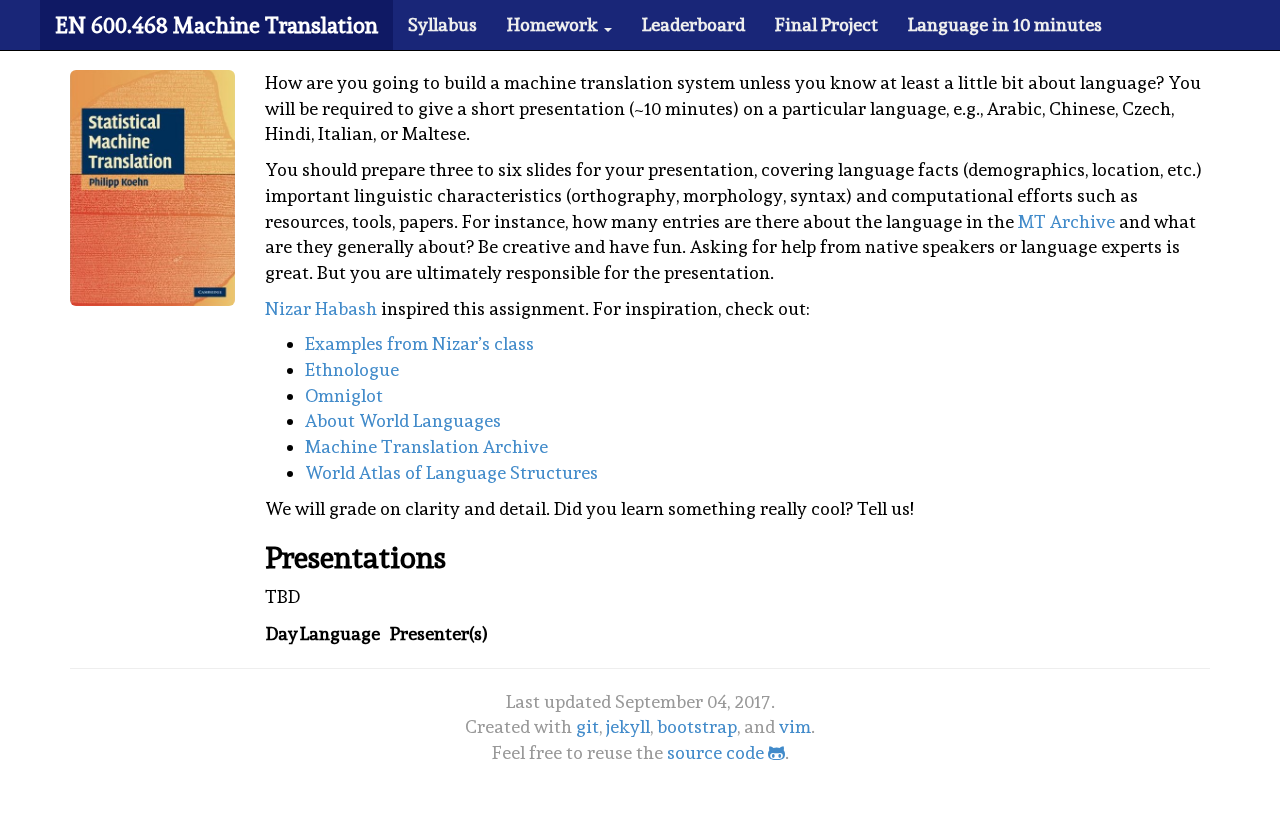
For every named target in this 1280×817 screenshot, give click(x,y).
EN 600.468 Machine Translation (216, 25)
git (587, 726)
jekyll (628, 726)
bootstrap (697, 726)
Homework (554, 24)
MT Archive (1066, 221)
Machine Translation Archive (426, 446)
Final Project (826, 24)
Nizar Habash (321, 308)
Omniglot (344, 395)
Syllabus (442, 24)
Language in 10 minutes (1005, 24)
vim (795, 726)
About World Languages (403, 420)
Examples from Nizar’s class (419, 343)
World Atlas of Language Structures (451, 472)
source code (717, 752)
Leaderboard (693, 24)
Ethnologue (352, 369)
